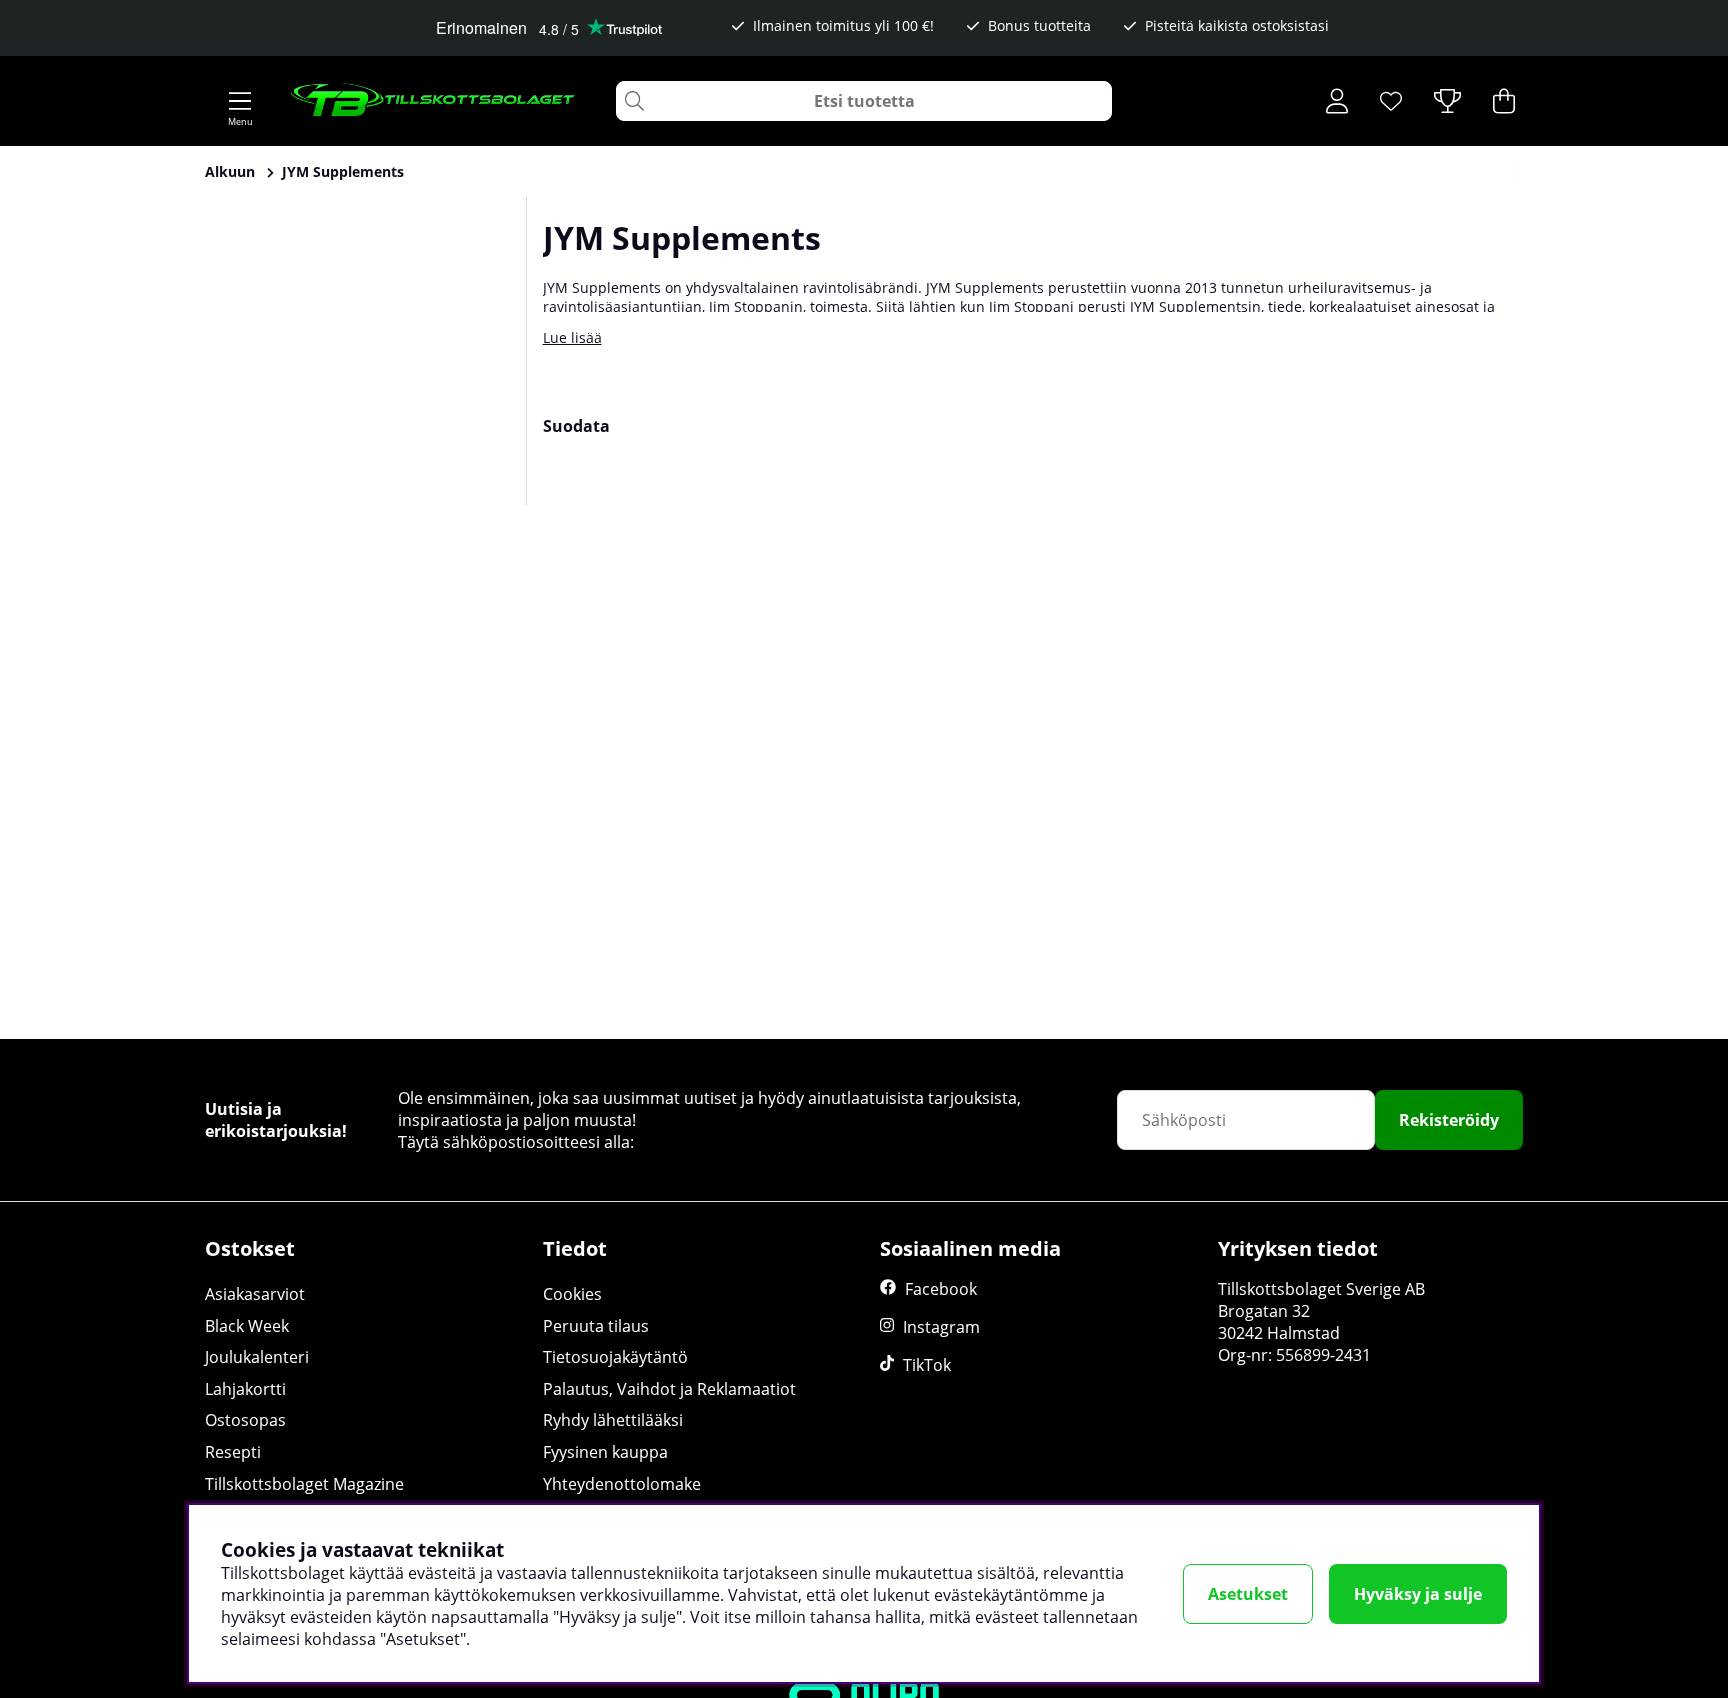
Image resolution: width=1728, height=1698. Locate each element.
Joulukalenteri (257, 1357)
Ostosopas (245, 1420)
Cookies (572, 1294)
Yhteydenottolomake (622, 1484)
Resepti (233, 1452)
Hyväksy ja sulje (1418, 1594)
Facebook (941, 1289)
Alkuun (230, 171)
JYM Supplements (343, 171)
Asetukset (1248, 1594)
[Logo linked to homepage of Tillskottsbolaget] (433, 101)
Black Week (247, 1326)
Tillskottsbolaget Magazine (304, 1484)
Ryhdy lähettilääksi (613, 1420)
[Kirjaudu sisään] (1337, 101)
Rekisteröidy (1449, 1120)
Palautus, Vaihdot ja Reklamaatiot (669, 1389)
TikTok (927, 1365)
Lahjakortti (245, 1389)
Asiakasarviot (255, 1294)
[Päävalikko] (240, 101)
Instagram (941, 1327)
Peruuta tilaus (596, 1326)
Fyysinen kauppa (605, 1452)
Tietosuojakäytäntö (615, 1357)
